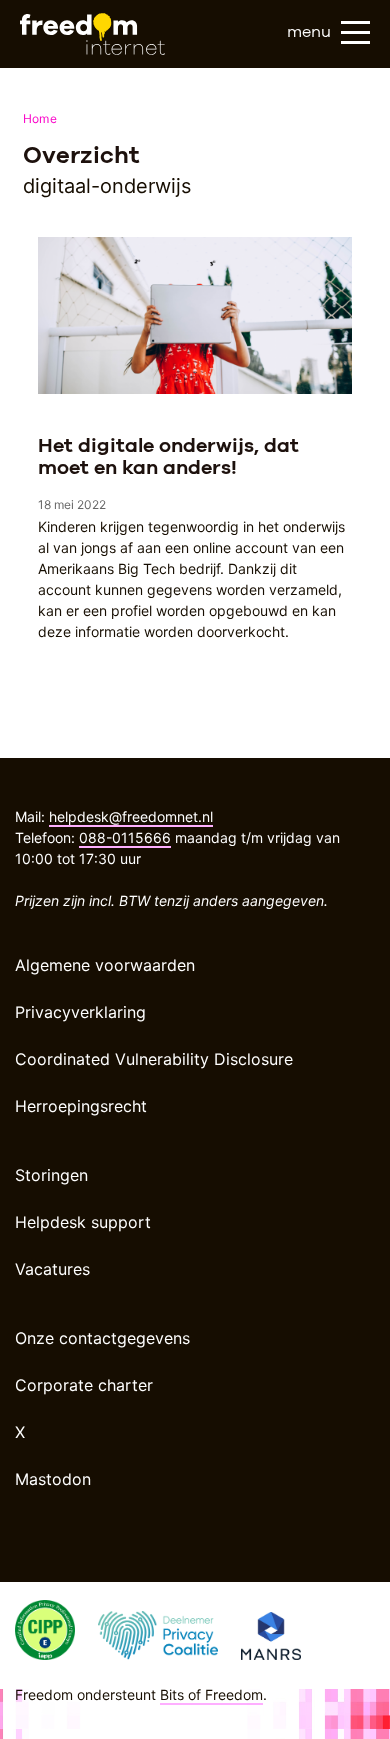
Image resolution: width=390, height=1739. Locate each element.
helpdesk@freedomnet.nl (131, 816)
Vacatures (52, 1269)
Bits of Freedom (211, 1694)
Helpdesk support (83, 1222)
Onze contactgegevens (102, 1338)
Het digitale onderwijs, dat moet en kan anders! (168, 456)
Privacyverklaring (80, 1012)
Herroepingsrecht (81, 1106)
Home (40, 118)
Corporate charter (84, 1385)
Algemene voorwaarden (105, 965)
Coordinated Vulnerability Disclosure (154, 1059)
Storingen (51, 1175)
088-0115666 (125, 837)
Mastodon (53, 1479)
